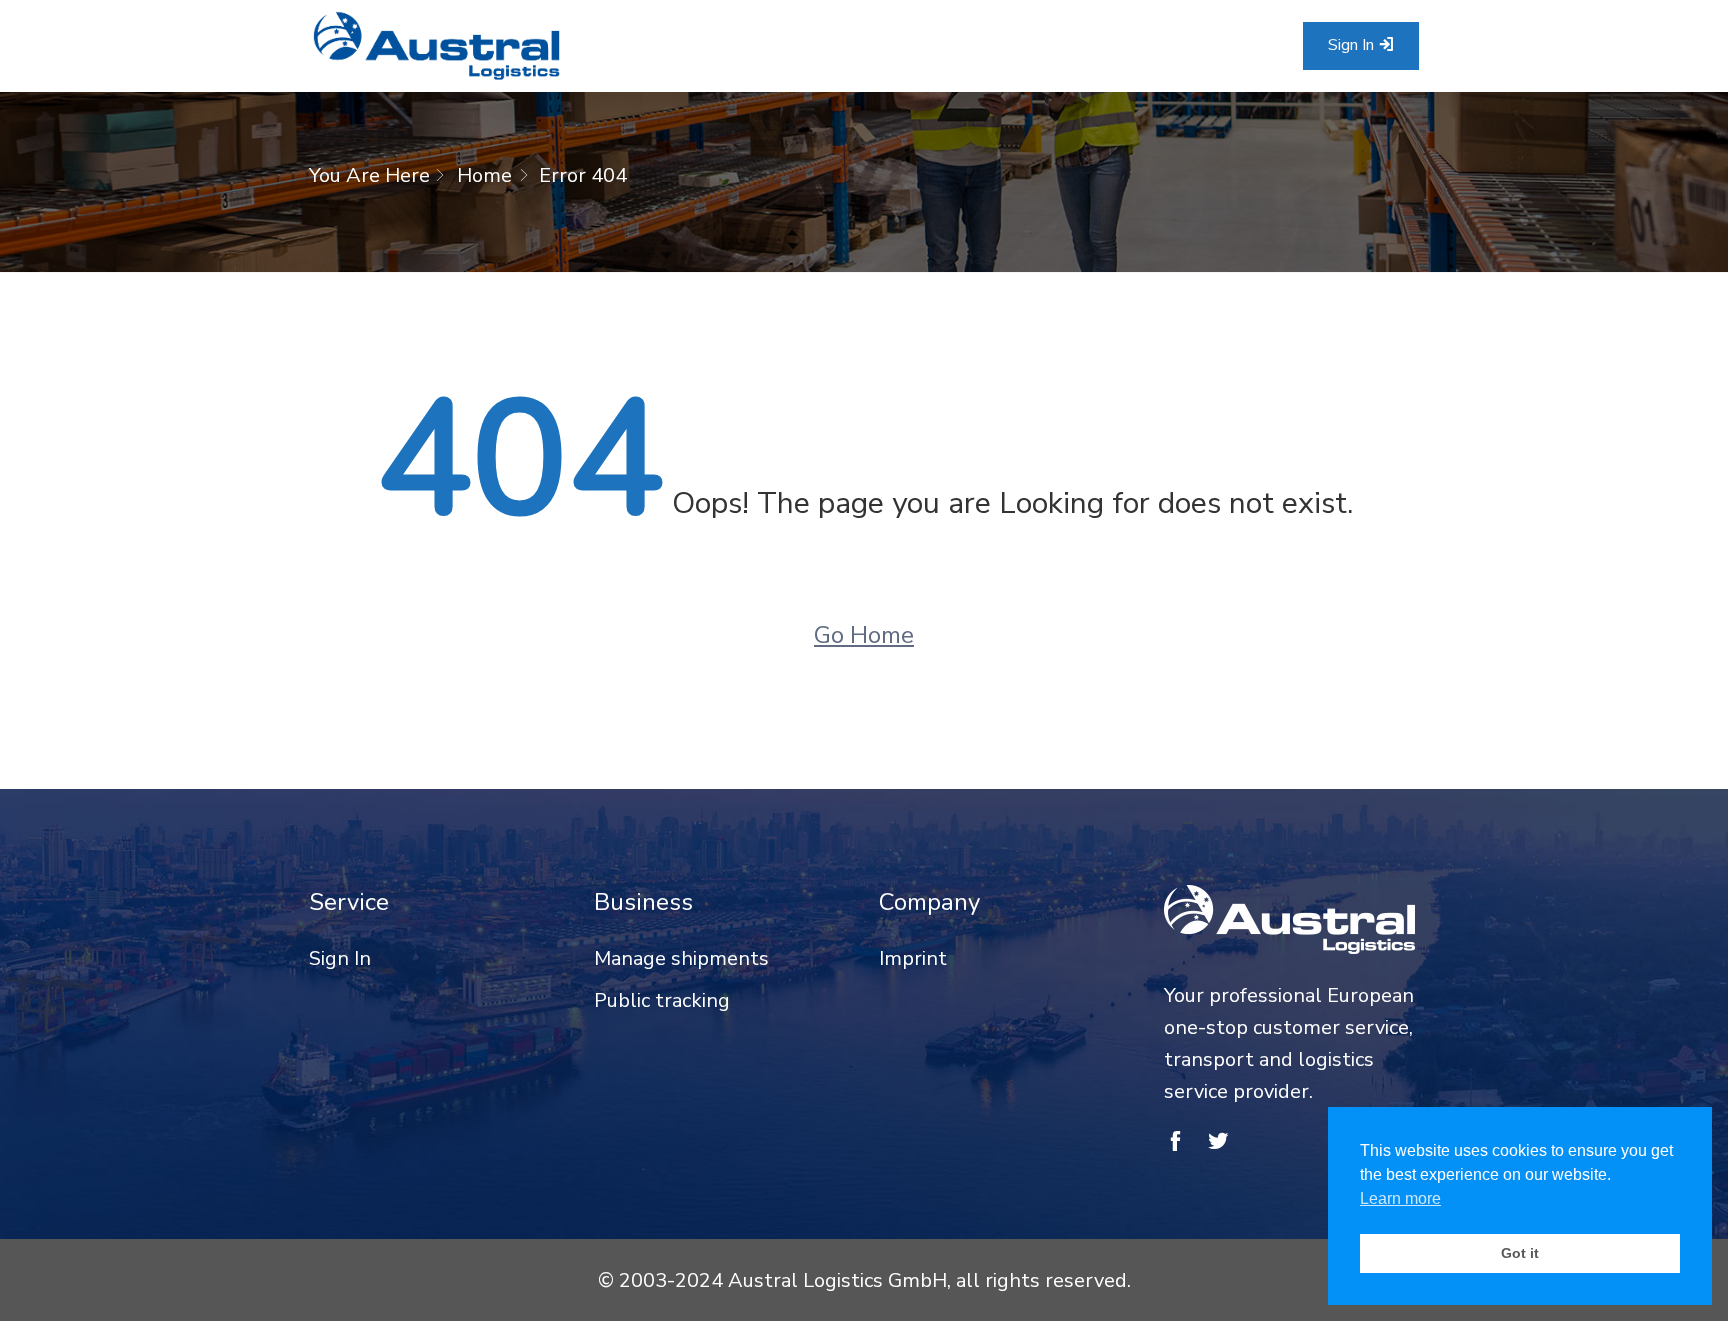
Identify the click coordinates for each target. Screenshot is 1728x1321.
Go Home (864, 635)
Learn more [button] (1400, 1198)
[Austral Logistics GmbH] (436, 46)
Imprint (913, 958)
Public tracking (662, 1000)
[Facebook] (1175, 1142)
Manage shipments (681, 958)
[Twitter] (1218, 1142)
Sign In (1353, 45)
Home (484, 175)
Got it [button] (1520, 1253)
